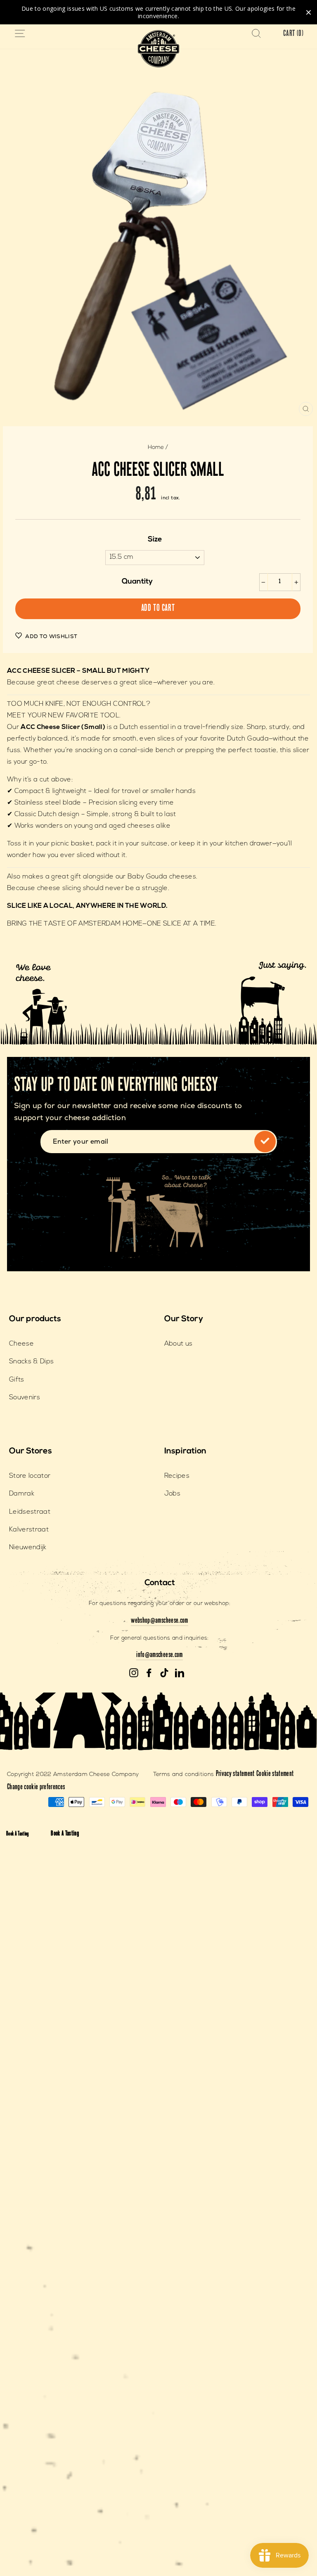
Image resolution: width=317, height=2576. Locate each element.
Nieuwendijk (28, 1548)
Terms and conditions (184, 1775)
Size (155, 540)
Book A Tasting (18, 1834)
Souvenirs (25, 1398)
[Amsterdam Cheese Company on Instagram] (134, 1673)
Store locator (30, 1476)
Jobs (172, 1494)
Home (156, 448)
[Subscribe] (265, 1142)
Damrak (22, 1494)
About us (179, 1344)
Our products (35, 1319)
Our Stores (31, 1451)
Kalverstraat (29, 1530)
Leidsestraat (30, 1512)
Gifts (17, 1380)
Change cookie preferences (36, 1788)
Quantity (137, 582)
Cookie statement (275, 1774)
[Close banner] (309, 12)
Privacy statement (235, 1774)
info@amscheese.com (159, 1655)
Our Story (184, 1319)
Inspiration (185, 1451)
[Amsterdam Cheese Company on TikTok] (164, 1673)
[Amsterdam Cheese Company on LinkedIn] (180, 1673)
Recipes (177, 1476)
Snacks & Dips (31, 1362)
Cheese (21, 1344)
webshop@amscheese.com (159, 1621)
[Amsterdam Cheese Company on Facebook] (149, 1673)
